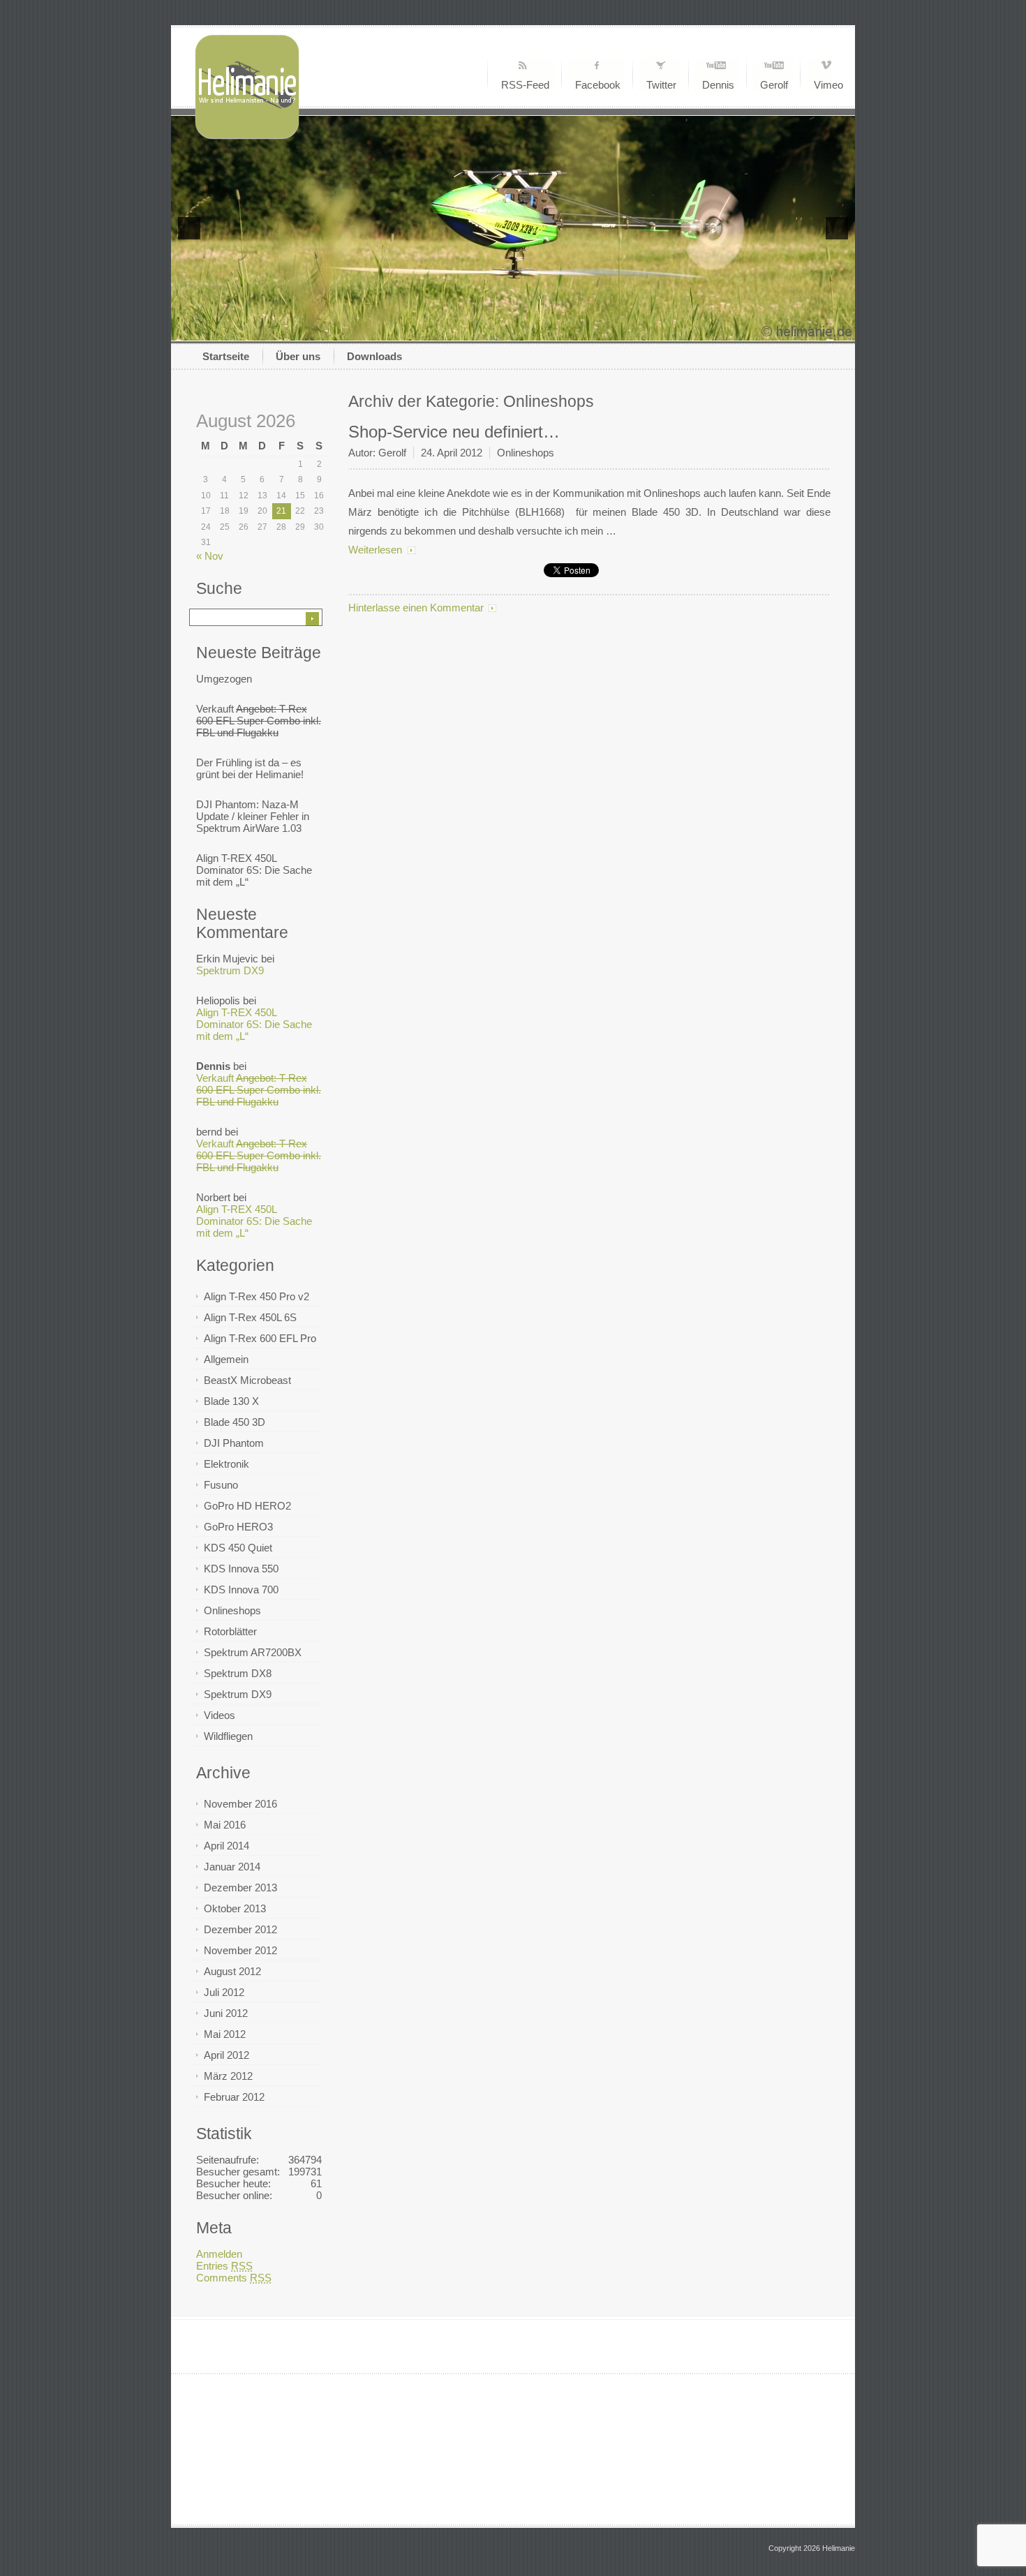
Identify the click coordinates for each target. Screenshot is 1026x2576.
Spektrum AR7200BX (253, 1652)
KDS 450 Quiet (238, 1548)
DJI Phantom (234, 1443)
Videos (220, 1715)
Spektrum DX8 (238, 1673)
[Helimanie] (247, 136)
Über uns (298, 356)
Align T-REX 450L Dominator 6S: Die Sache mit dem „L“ (254, 870)
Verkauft (259, 721)
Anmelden (219, 2254)
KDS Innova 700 (241, 1589)
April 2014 (226, 1846)
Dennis (718, 85)
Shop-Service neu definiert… (454, 432)
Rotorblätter (230, 1631)
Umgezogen (224, 679)
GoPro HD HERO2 (247, 1506)
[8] (557, 329)
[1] (454, 329)
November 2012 (240, 1950)
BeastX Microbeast (247, 1380)
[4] (498, 329)
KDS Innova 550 (241, 1569)
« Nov (210, 556)
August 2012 (232, 1971)
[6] (528, 329)
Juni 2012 (226, 2013)
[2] (469, 329)
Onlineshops (232, 1610)
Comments (234, 2278)
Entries (224, 2266)
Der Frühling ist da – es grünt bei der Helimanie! (250, 768)
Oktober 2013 (235, 1908)
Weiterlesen (375, 550)
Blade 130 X (231, 1401)
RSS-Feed (525, 85)
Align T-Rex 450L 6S (250, 1317)
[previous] (189, 228)
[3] (484, 329)
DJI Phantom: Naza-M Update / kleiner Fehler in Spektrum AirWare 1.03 (253, 816)
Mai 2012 (225, 2034)
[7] (542, 329)
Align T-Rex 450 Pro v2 (256, 1296)
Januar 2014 (232, 1867)
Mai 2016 (225, 1825)
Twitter (661, 85)
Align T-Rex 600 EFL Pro (260, 1338)
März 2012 (228, 2076)
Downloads (374, 356)
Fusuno (221, 1485)
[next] (837, 228)
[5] (513, 329)
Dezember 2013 (240, 1888)
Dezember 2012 (240, 1929)
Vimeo (828, 85)
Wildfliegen (228, 1736)
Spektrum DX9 (230, 970)
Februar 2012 (234, 2097)
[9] (572, 329)
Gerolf (774, 85)
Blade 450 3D (235, 1422)
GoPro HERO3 (238, 1527)
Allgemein (226, 1359)
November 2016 (240, 1804)
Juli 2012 (224, 1992)
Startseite (226, 356)
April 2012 (226, 2055)
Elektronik (226, 1464)
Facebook (598, 85)
